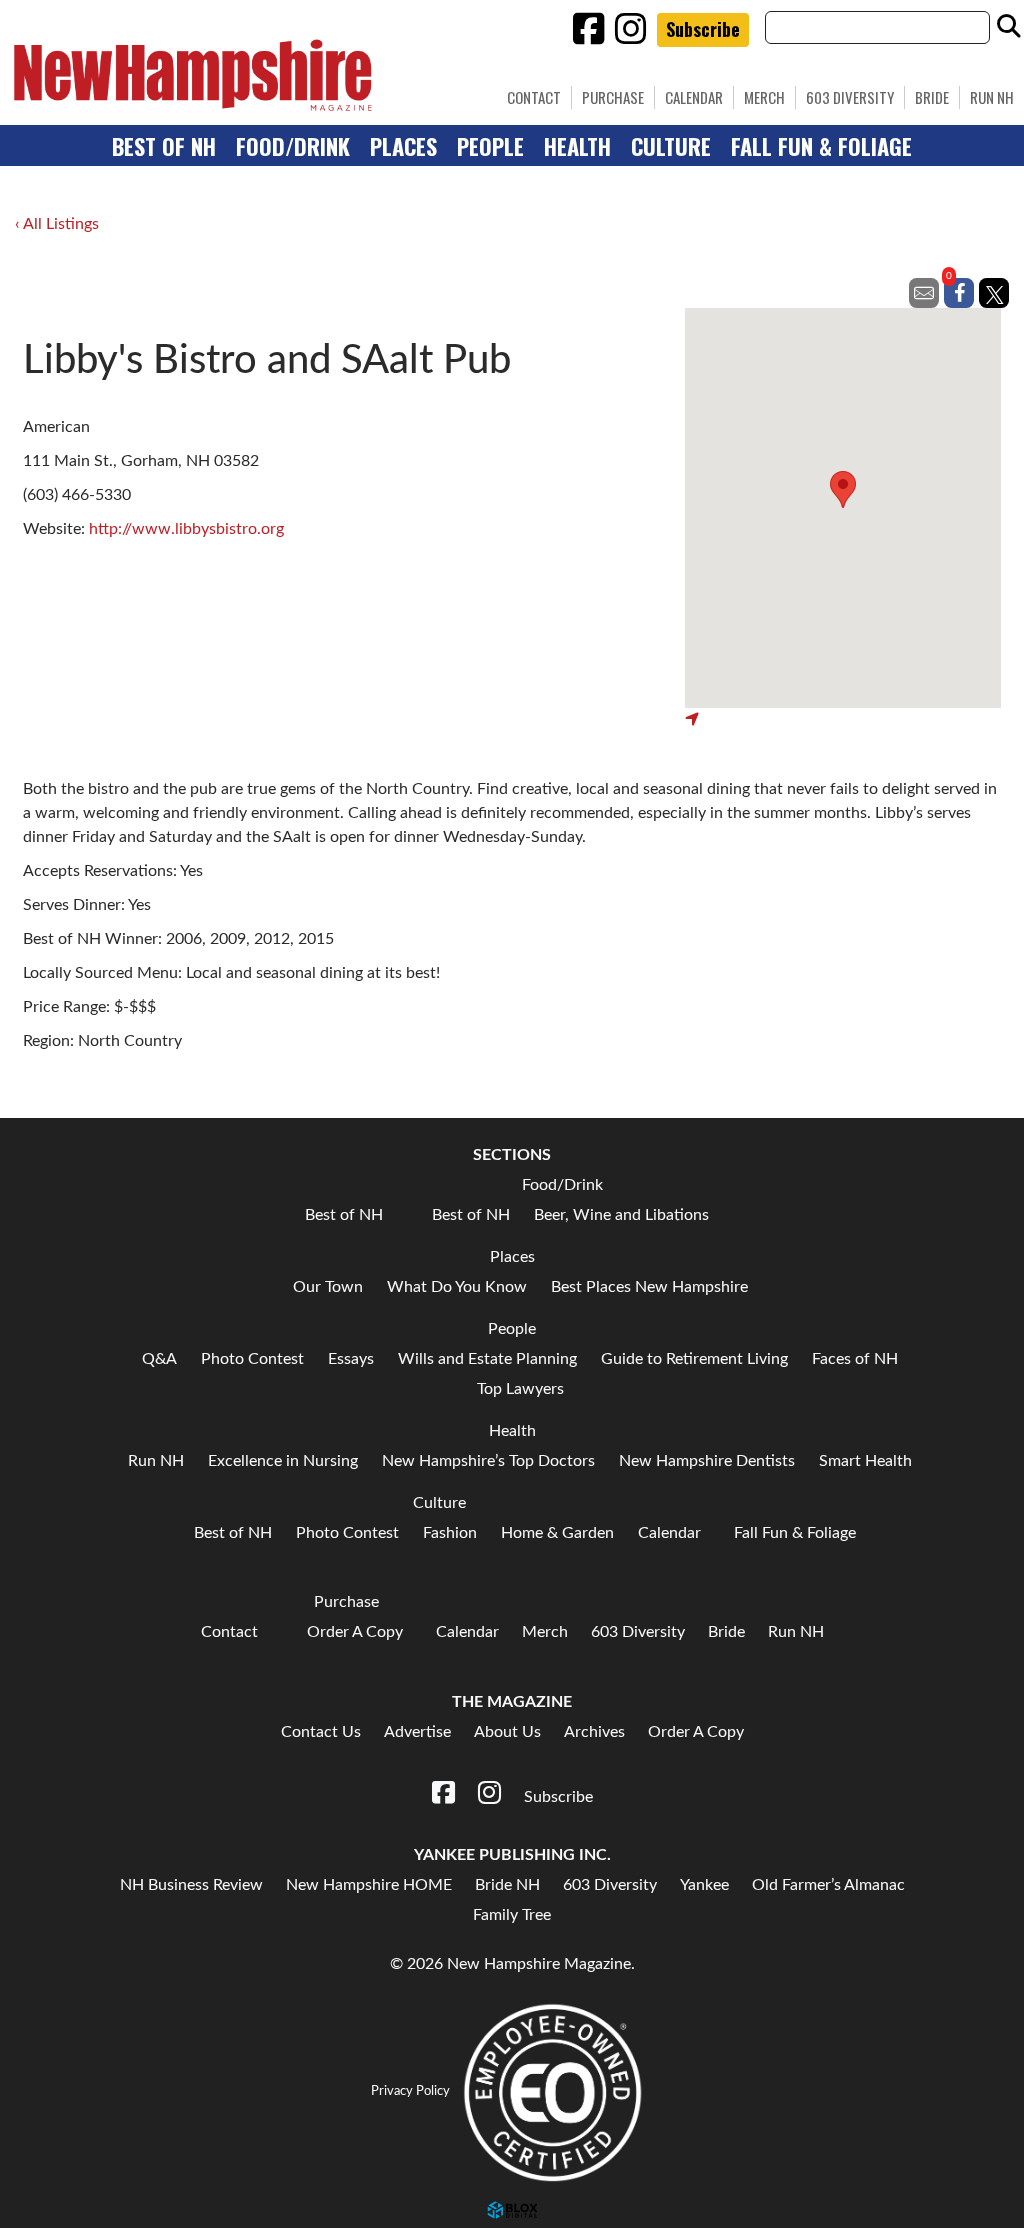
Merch (764, 97)
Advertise (417, 1732)
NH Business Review (191, 1885)
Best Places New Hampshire (649, 1287)
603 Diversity (850, 97)
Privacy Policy (410, 2091)
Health (577, 145)
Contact (229, 1632)
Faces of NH (855, 1359)
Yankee (704, 1885)
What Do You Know (457, 1287)
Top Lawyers (520, 1389)
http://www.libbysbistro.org (186, 529)
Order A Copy (355, 1632)
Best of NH (164, 145)
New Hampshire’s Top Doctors (488, 1461)
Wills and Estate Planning (487, 1359)
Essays (351, 1359)
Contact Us (321, 1732)
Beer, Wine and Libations (621, 1215)
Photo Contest (252, 1359)
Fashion (450, 1533)
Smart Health (865, 1461)
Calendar (694, 97)
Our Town (328, 1287)
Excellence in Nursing (283, 1461)
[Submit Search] (1009, 27)
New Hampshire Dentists (707, 1461)
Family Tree (512, 1915)
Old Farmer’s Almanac (828, 1885)
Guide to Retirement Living (694, 1359)
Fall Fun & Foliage (821, 145)
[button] (843, 489)
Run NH (992, 97)
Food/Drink (293, 145)
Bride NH (507, 1885)
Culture (671, 145)
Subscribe (703, 29)
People (490, 145)
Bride (932, 97)
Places (403, 145)
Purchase (613, 97)
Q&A (159, 1359)
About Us (507, 1732)
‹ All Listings (57, 224)
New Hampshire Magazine (285, 75)
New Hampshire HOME (369, 1885)
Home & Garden (557, 1533)
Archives (594, 1732)
